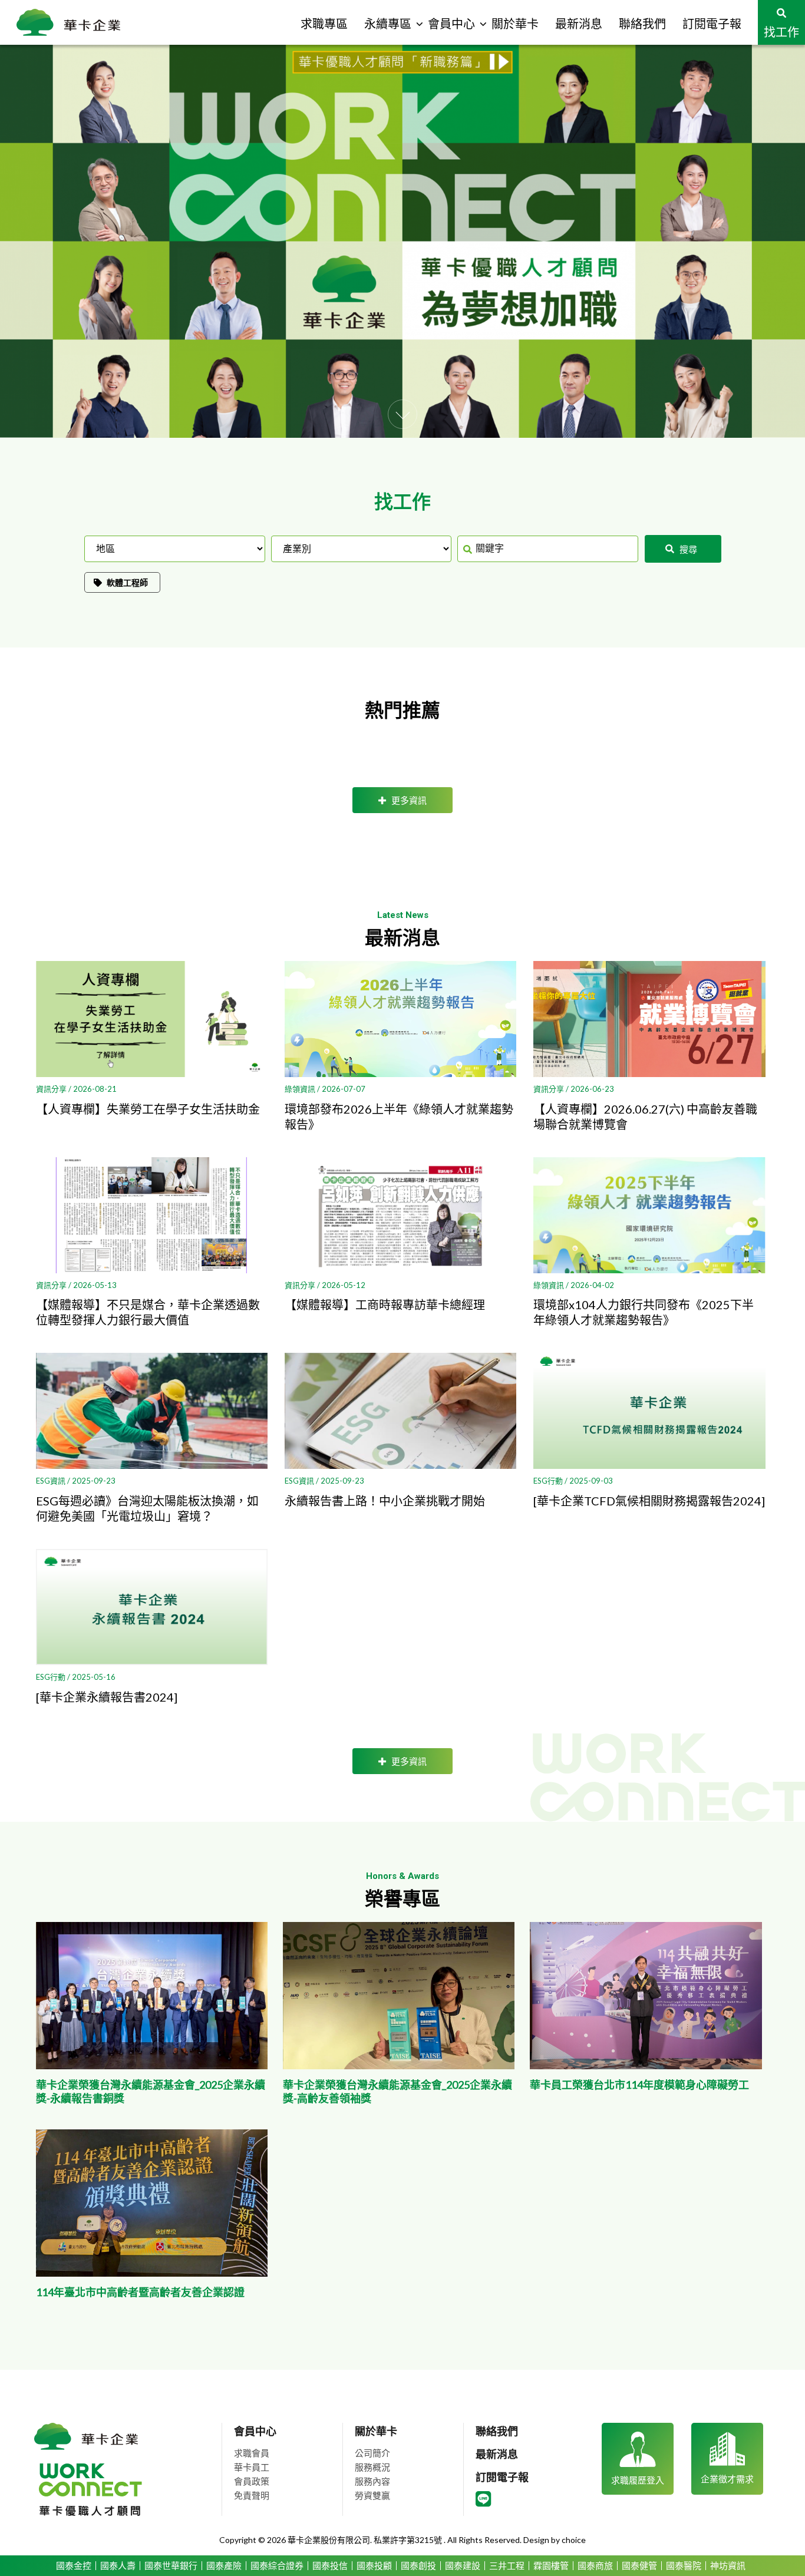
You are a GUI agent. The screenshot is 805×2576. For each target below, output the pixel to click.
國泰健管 (639, 2566)
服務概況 (372, 2467)
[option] (402, 241)
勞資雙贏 (372, 2495)
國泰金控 (74, 2566)
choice (574, 2540)
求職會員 (252, 2453)
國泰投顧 (374, 2566)
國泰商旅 (595, 2566)
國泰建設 (463, 2566)
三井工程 (507, 2566)
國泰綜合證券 (277, 2566)
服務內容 (372, 2481)
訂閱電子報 (502, 2477)
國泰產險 (224, 2566)
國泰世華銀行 (171, 2566)
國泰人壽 (118, 2566)
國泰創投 (418, 2566)
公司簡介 (372, 2453)
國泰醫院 (684, 2566)
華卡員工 (252, 2467)
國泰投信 (330, 2566)
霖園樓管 (551, 2566)
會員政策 (252, 2481)
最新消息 (497, 2454)
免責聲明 (252, 2495)
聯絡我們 (497, 2431)
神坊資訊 (728, 2566)
